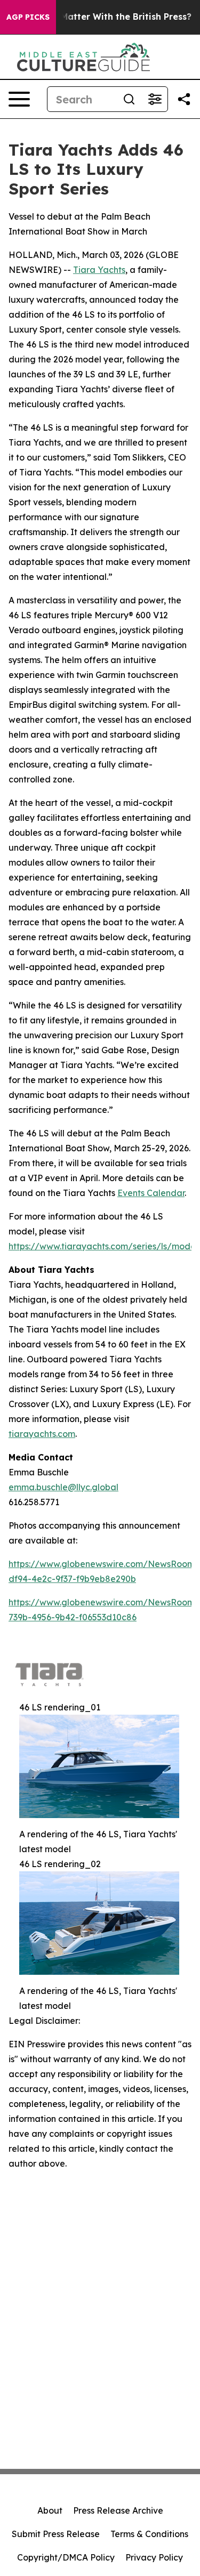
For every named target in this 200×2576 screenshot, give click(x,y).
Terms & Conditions (149, 2534)
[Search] (129, 99)
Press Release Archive (118, 2510)
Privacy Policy (154, 2557)
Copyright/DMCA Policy (66, 2557)
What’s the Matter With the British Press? (101, 17)
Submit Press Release (56, 2534)
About (50, 2510)
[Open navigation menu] (19, 99)
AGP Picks (28, 17)
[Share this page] (184, 99)
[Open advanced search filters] (155, 99)
